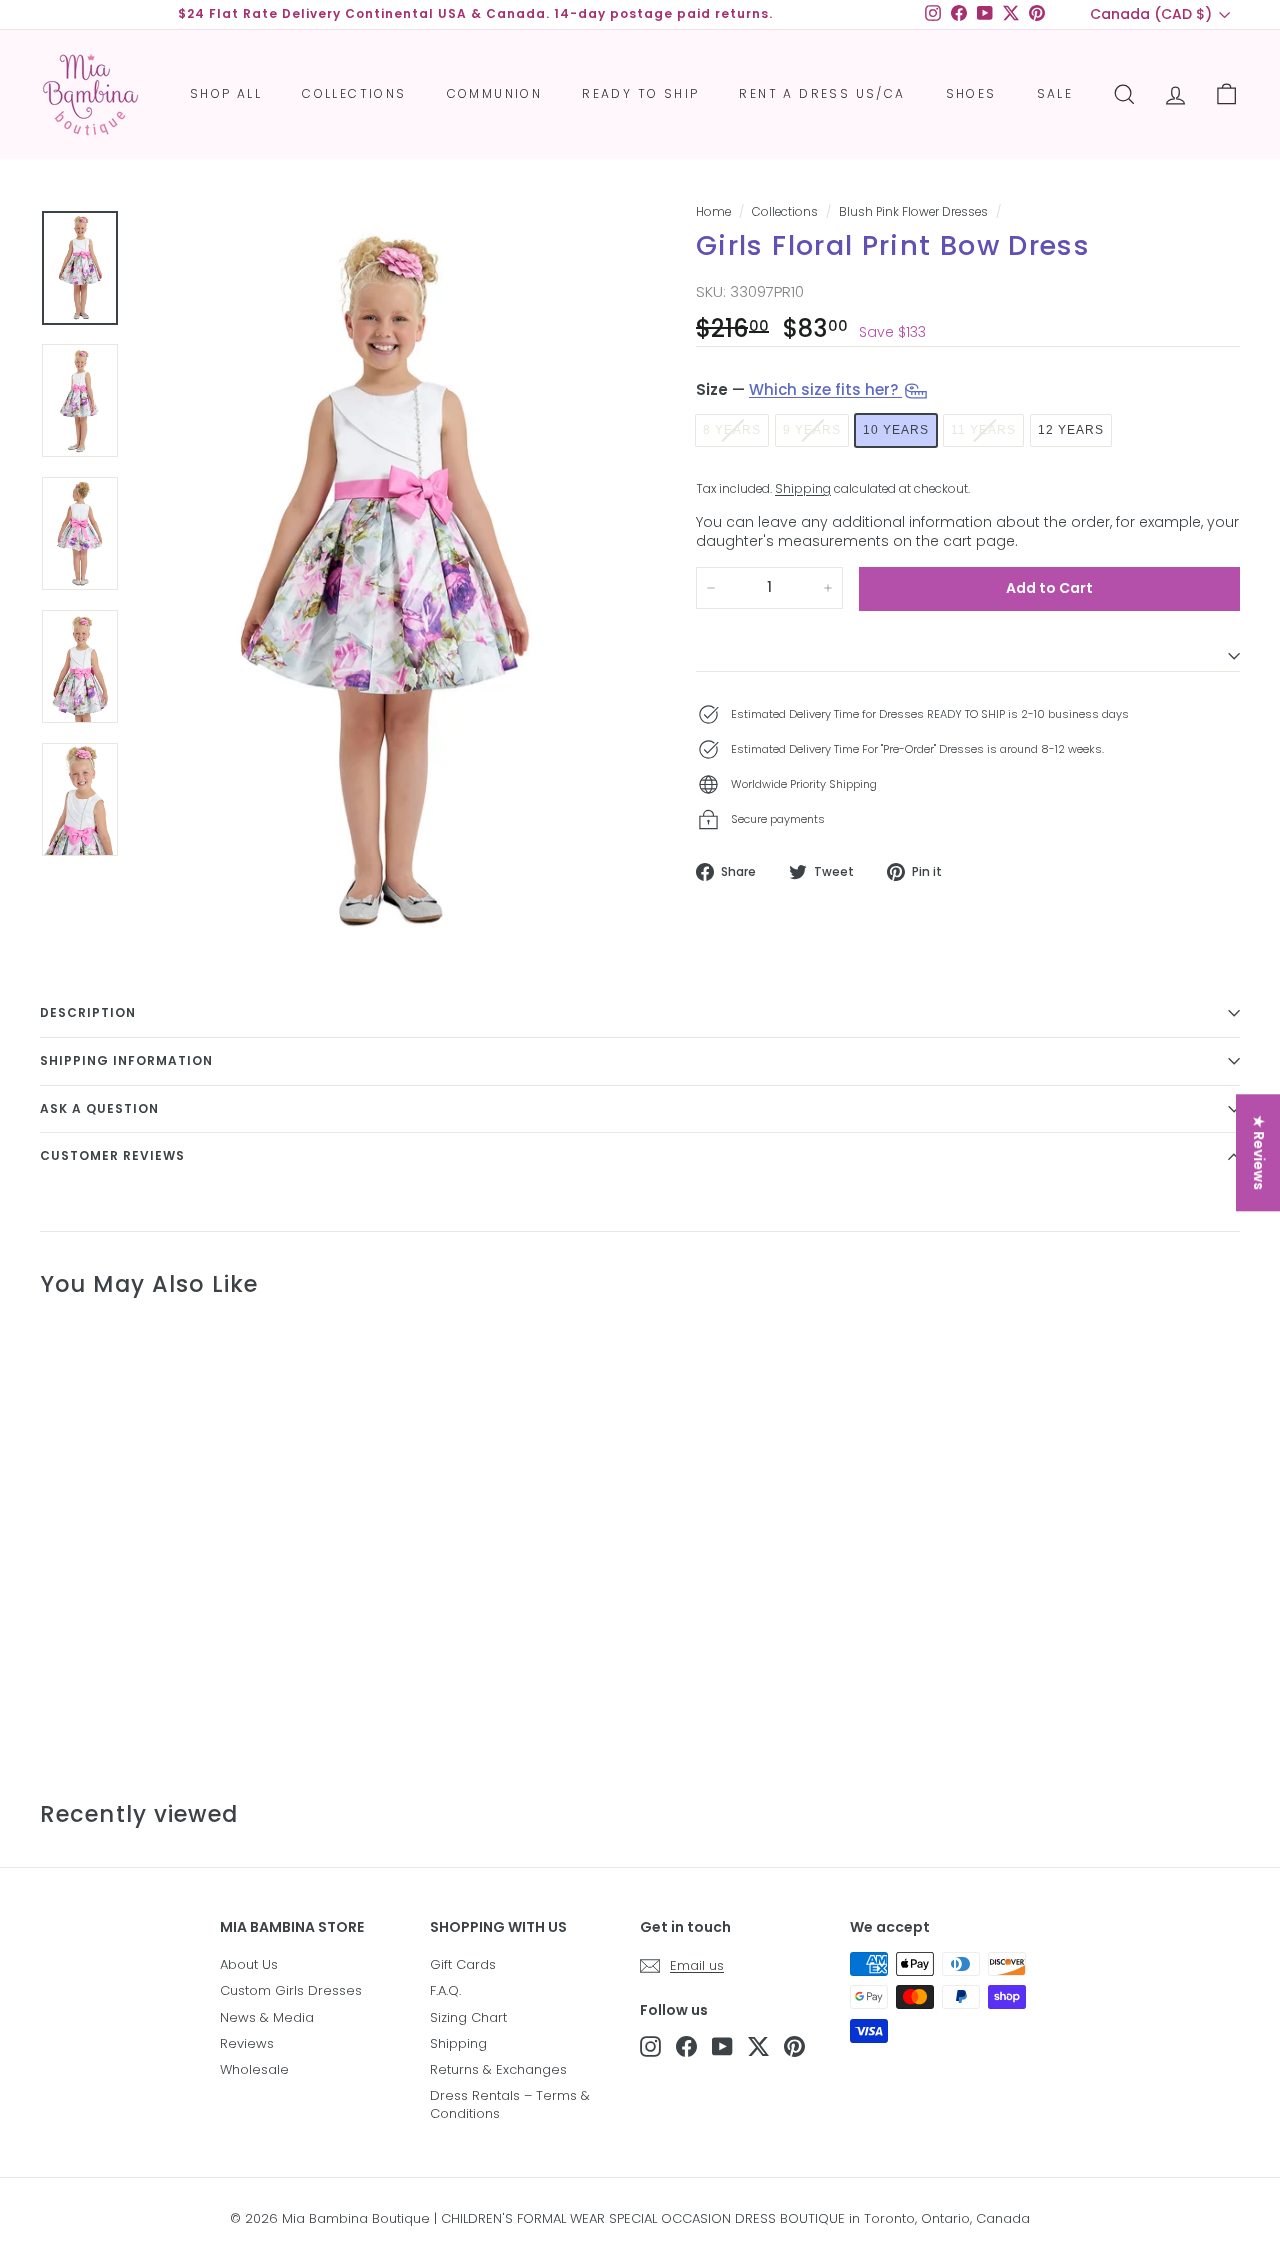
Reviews (247, 2043)
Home (713, 212)
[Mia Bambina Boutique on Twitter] (758, 2046)
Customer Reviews (112, 1155)
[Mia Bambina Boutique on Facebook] (686, 2046)
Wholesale (254, 2069)
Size (799, 389)
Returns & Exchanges (498, 2069)
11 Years (983, 430)
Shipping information (126, 1060)
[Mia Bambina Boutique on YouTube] (722, 2046)
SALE (1055, 93)
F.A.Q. (445, 1990)
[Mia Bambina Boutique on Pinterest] (794, 2046)
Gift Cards (463, 1964)
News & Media (267, 2017)
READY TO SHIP (640, 93)
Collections (354, 93)
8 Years (732, 430)
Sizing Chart (468, 2017)
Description (88, 1012)
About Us (249, 1964)
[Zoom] (382, 579)
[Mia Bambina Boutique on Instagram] (650, 2046)
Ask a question (99, 1108)
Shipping (803, 489)
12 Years (1071, 430)
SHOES (971, 93)
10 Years (896, 430)
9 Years (812, 430)
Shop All (226, 93)
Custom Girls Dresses (291, 1990)
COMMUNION (495, 93)
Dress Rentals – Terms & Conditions (510, 2104)
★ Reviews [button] (1259, 1152)
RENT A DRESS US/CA (822, 93)
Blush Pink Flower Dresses (913, 212)
